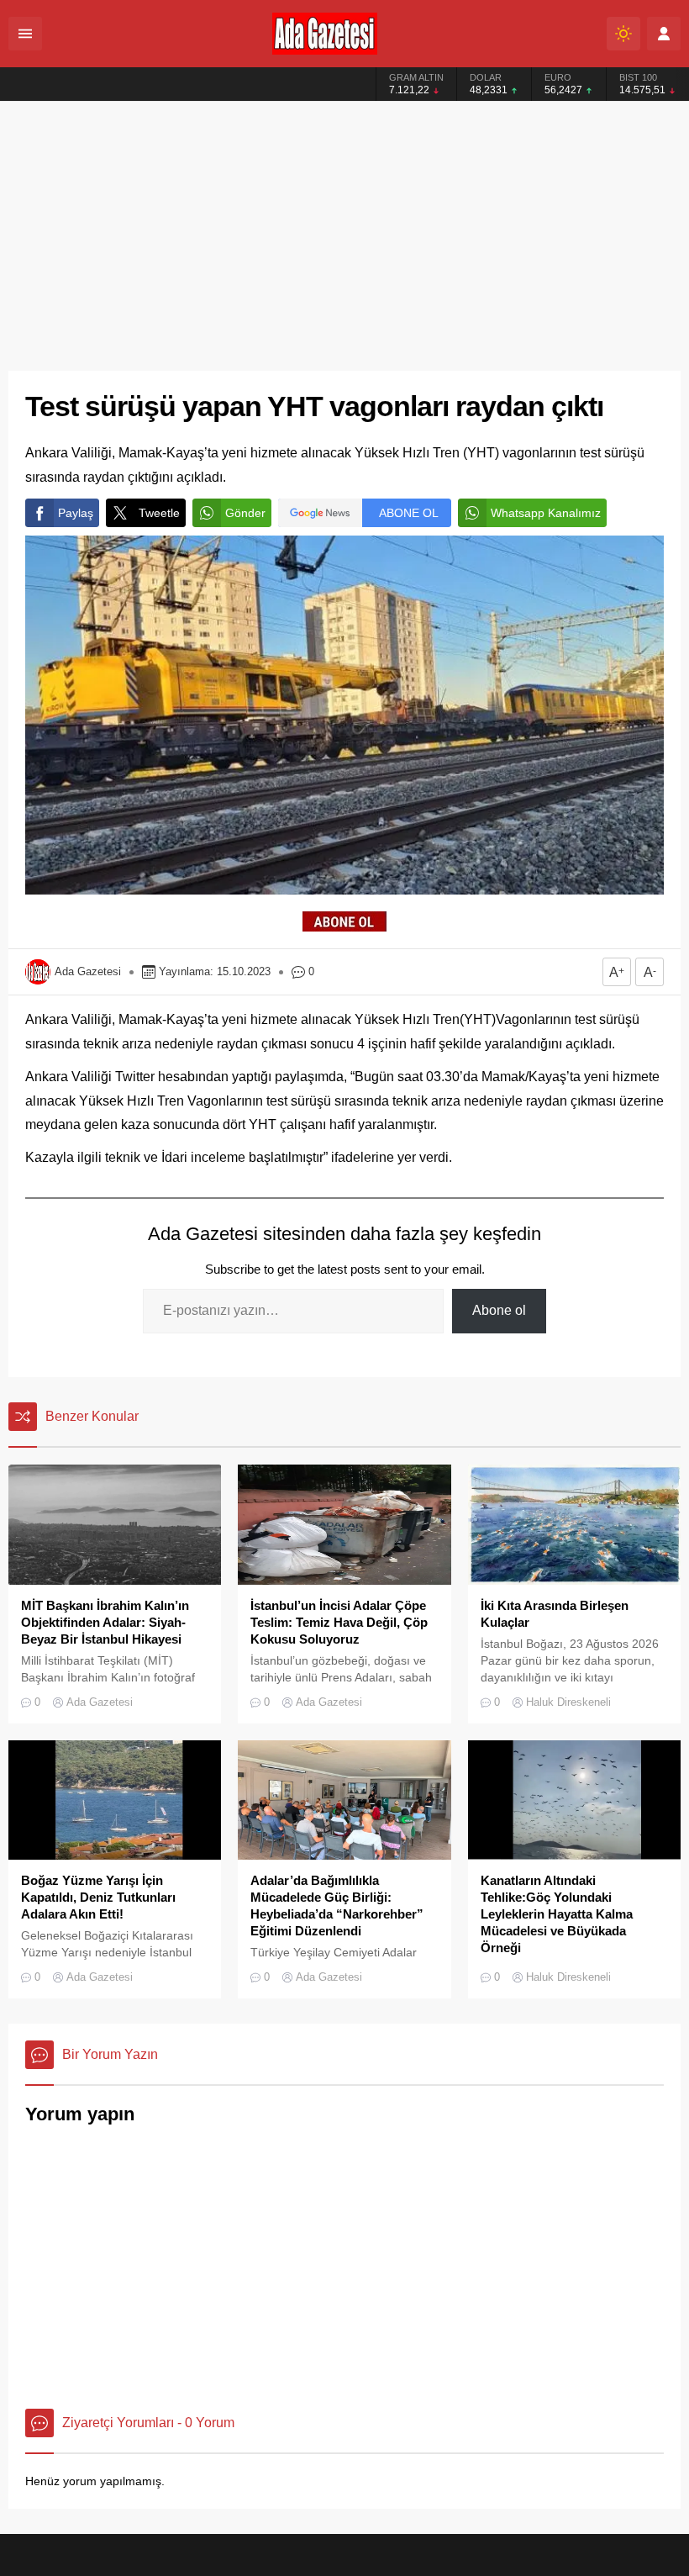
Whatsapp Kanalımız (546, 513)
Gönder (245, 513)
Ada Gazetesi (88, 971)
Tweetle (159, 513)
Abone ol (499, 1310)
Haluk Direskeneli (568, 1702)
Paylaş (76, 513)
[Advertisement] (344, 228)
